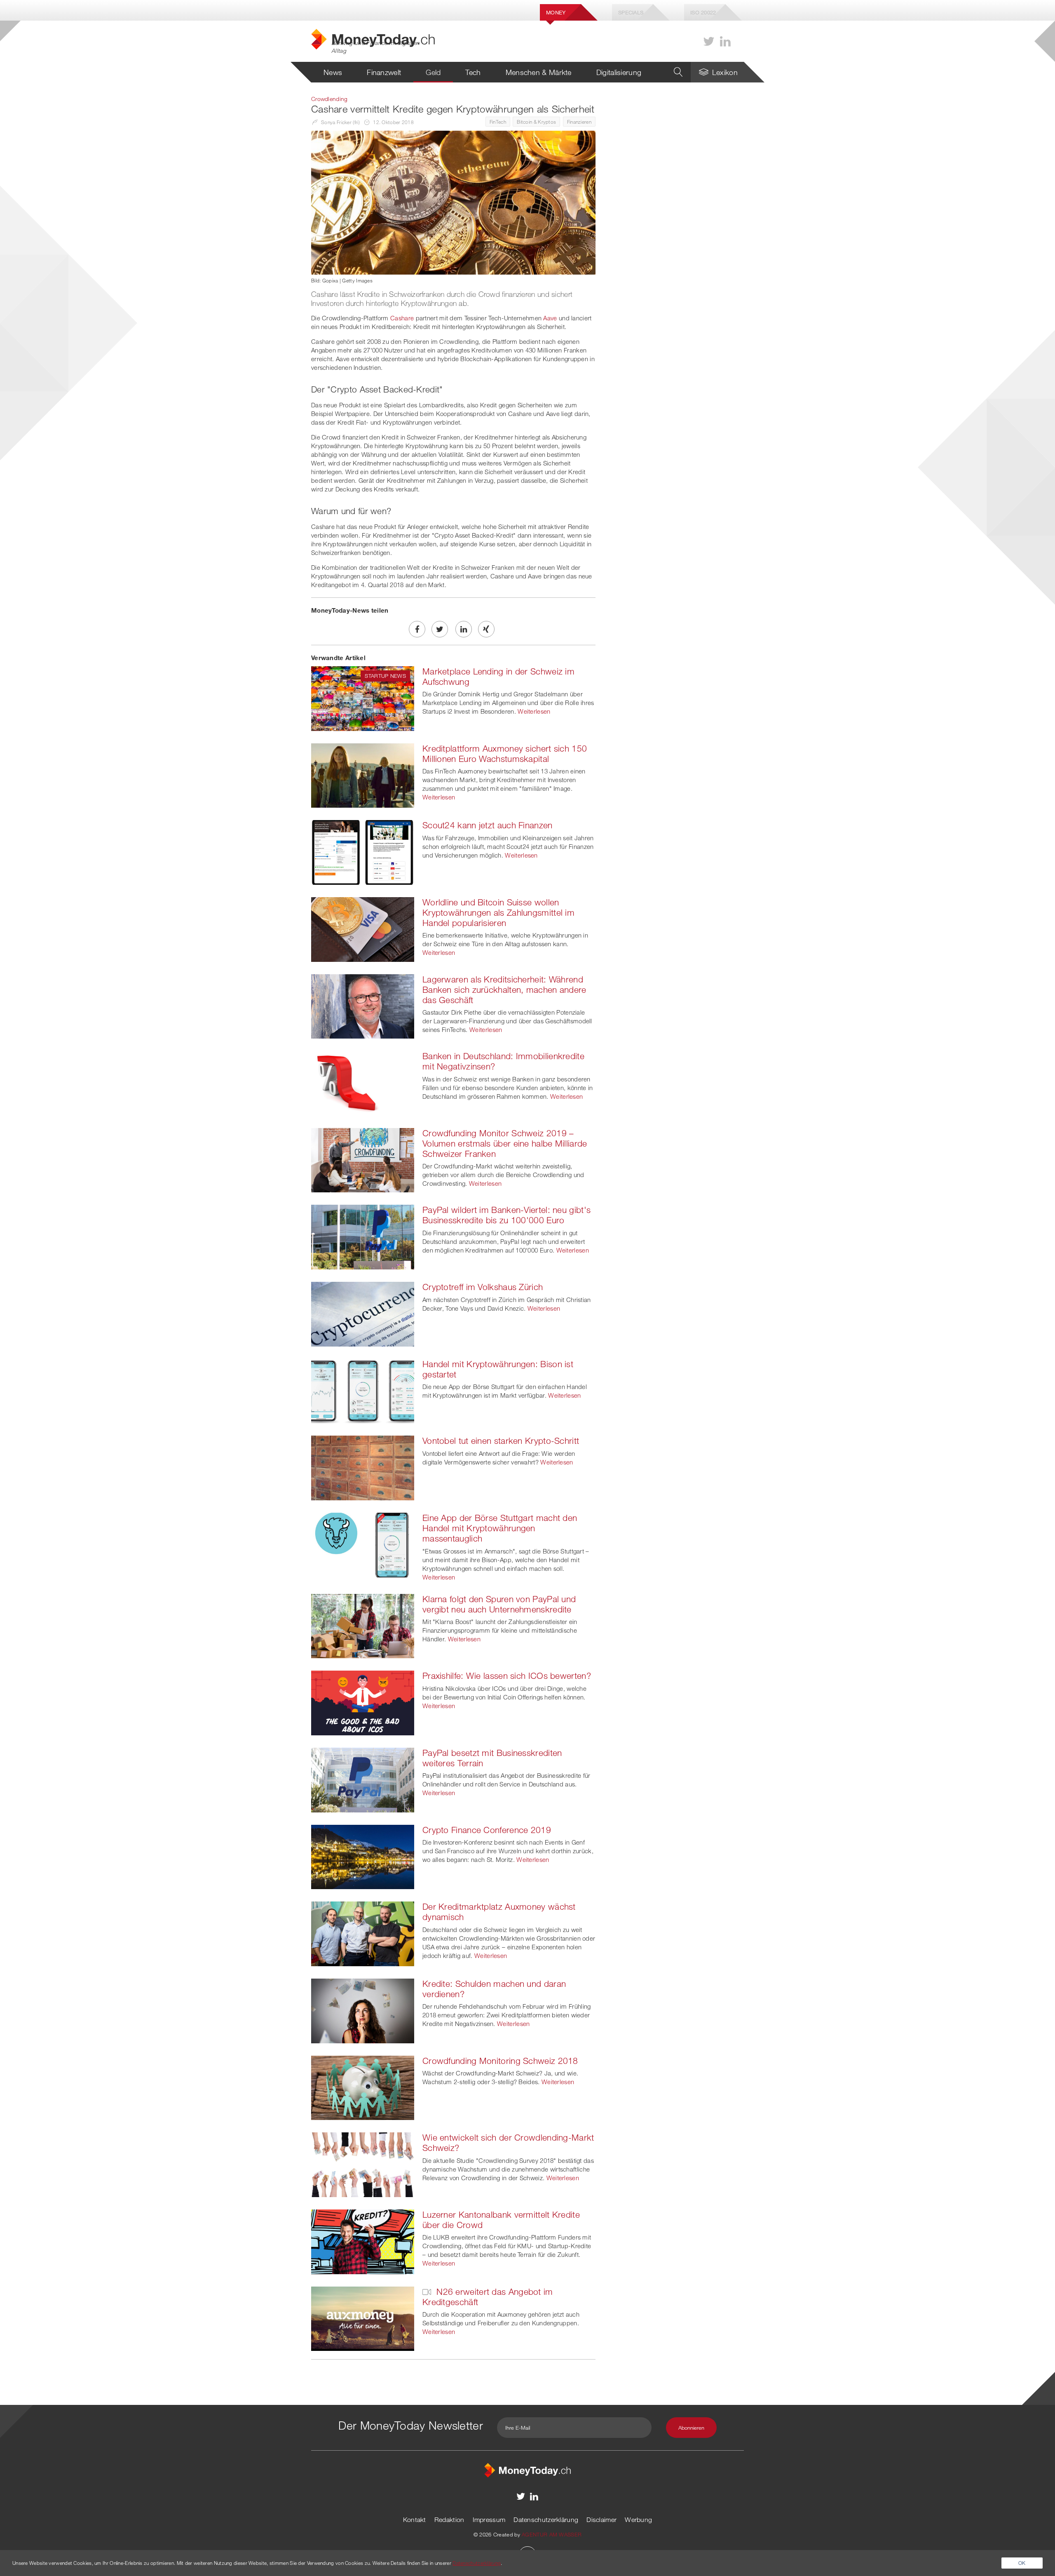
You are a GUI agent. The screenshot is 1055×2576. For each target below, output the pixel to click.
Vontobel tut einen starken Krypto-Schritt (501, 1441)
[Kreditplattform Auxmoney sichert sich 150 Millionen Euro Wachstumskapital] (363, 775)
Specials (631, 12)
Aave (550, 318)
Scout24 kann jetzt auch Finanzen (488, 825)
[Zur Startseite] (527, 2470)
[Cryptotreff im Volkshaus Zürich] (363, 1313)
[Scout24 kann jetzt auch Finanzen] (363, 851)
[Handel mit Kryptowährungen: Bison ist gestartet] (363, 1390)
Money (556, 12)
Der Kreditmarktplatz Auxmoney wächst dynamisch (499, 1912)
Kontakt (415, 2520)
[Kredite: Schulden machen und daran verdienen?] (363, 2010)
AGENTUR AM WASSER (552, 2534)
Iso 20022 (703, 12)
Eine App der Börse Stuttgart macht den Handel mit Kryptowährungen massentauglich (500, 1528)
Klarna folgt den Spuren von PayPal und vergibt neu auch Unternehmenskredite (499, 1604)
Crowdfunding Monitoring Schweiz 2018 (500, 2061)
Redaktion (449, 2520)
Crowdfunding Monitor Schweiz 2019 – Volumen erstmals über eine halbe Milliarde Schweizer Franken (505, 1143)
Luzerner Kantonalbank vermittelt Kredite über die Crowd (501, 2220)
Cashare (402, 318)
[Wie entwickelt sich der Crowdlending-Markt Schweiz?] (363, 2164)
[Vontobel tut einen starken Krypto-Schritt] (363, 1467)
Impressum (489, 2520)
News (333, 72)
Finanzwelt (384, 72)
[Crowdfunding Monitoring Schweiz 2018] (363, 2087)
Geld (433, 72)
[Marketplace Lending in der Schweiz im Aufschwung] (363, 698)
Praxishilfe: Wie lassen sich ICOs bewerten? (507, 1676)
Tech (473, 72)
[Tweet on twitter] (440, 629)
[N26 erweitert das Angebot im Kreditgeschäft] (363, 2318)
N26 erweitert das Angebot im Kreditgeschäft (488, 2297)
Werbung (638, 2520)
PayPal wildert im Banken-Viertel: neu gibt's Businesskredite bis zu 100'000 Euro (506, 1215)
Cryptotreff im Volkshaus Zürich (483, 1287)
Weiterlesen (534, 711)
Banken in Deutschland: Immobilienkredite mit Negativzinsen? (503, 1061)
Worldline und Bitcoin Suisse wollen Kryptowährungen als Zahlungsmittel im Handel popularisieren (498, 912)
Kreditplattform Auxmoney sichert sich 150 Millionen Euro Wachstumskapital (505, 753)
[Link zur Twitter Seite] (709, 41)
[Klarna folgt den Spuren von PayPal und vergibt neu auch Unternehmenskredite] (363, 1625)
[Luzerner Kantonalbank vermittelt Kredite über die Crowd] (363, 2241)
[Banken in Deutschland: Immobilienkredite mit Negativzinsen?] (363, 1082)
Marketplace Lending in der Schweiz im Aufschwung (498, 676)
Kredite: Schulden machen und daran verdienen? (494, 1989)
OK (1022, 2563)
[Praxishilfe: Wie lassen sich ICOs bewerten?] (363, 1702)
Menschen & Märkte (539, 72)
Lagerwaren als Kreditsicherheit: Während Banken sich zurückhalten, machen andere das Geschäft (504, 990)
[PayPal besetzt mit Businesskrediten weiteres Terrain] (363, 1779)
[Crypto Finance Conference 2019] (363, 1856)
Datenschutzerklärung (546, 2520)
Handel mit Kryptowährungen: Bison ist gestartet (498, 1369)
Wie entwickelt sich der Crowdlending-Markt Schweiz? (508, 2142)
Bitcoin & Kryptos (536, 122)
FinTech (498, 122)
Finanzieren (579, 122)
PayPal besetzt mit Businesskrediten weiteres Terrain (492, 1758)
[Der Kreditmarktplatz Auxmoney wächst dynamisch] (363, 1933)
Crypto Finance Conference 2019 (487, 1830)
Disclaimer (601, 2520)
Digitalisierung (619, 72)
